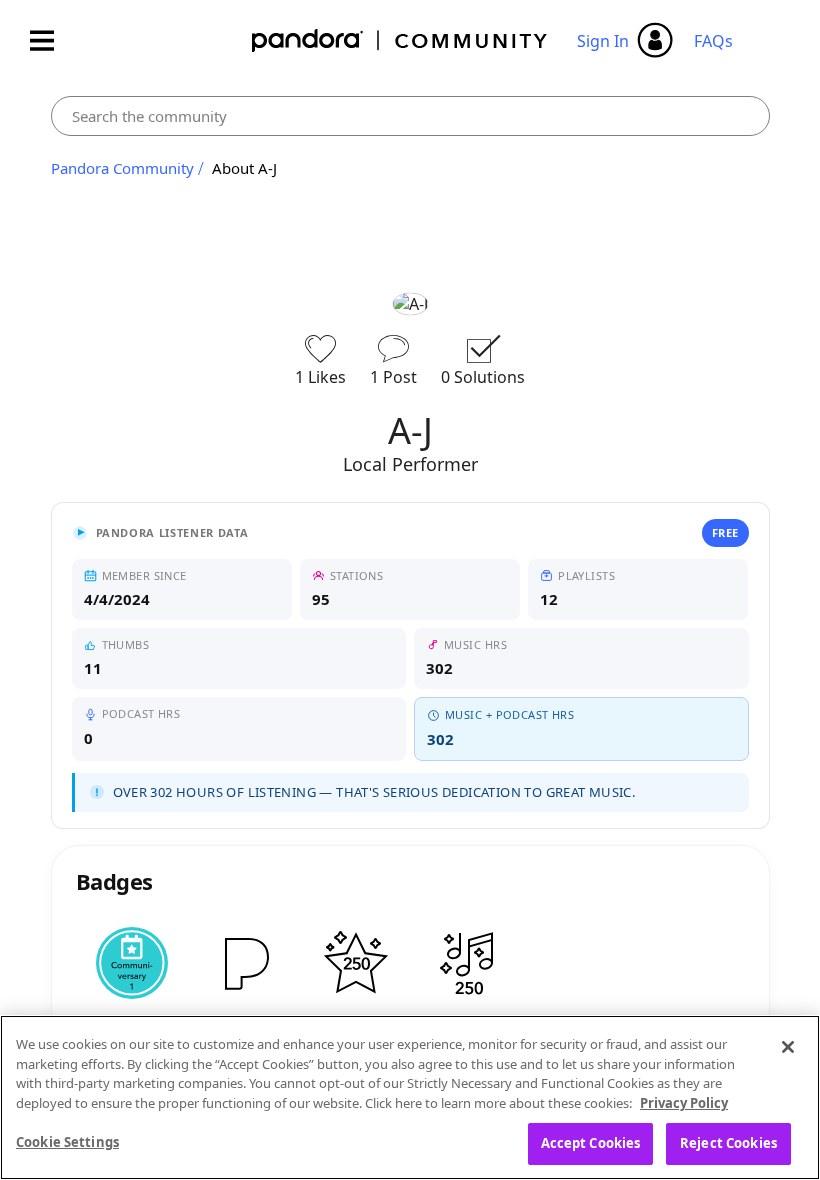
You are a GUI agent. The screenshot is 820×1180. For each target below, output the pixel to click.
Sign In (603, 41)
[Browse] (52, 40)
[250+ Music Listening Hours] (468, 963)
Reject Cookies (728, 1143)
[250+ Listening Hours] (356, 963)
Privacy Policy (684, 1103)
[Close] (788, 1047)
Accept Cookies (591, 1143)
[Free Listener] (244, 963)
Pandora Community (400, 40)
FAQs (713, 41)
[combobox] (410, 116)
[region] (410, 1097)
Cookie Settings (67, 1142)
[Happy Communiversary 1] (132, 963)
